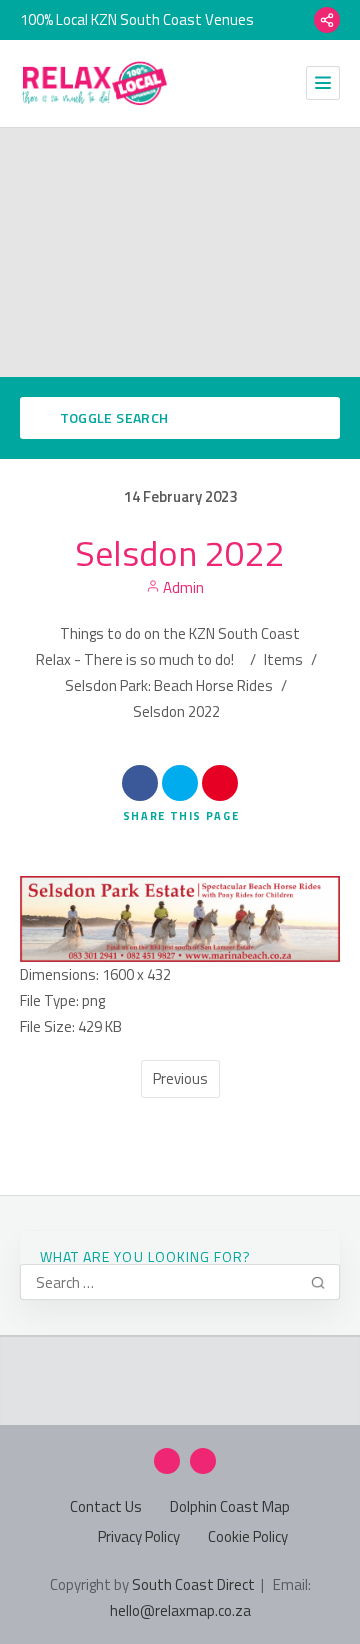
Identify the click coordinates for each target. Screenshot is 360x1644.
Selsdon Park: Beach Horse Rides (169, 685)
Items (283, 659)
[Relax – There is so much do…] (95, 83)
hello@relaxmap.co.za (180, 1610)
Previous (180, 1078)
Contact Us (106, 1506)
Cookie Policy (248, 1536)
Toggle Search (112, 417)
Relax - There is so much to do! (135, 659)
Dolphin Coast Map (230, 1506)
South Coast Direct (193, 1584)
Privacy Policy (139, 1536)
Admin (182, 587)
